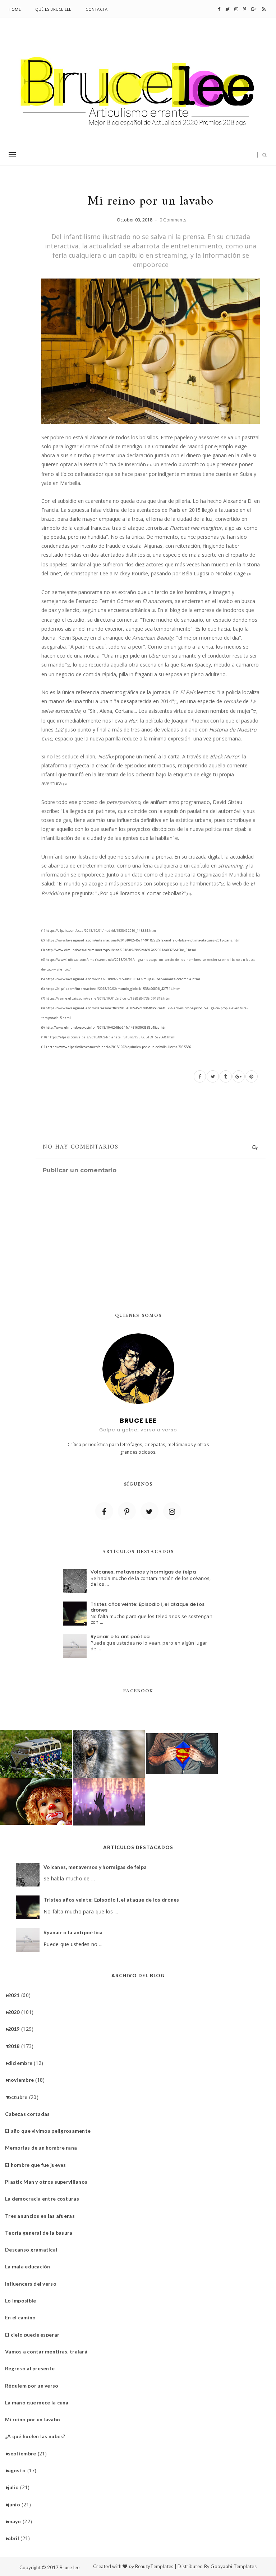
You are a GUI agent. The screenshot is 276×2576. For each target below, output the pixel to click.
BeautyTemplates (154, 2566)
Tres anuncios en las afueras (43, 2216)
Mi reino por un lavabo (35, 2419)
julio (16, 2487)
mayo (17, 2521)
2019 (17, 2029)
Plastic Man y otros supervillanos (49, 2182)
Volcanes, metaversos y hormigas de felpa (143, 1572)
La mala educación (30, 2266)
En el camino (23, 2317)
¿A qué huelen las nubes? (38, 2436)
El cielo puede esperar (35, 2335)
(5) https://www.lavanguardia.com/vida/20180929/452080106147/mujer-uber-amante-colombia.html (121, 979)
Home (15, 9)
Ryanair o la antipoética (120, 1637)
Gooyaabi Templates (234, 2566)
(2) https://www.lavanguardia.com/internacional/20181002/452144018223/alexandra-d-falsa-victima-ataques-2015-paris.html (141, 940)
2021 (17, 1995)
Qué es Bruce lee (53, 9)
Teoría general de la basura (42, 2233)
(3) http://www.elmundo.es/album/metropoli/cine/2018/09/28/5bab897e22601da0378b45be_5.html (119, 950)
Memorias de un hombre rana (44, 2148)
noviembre (24, 2080)
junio (17, 2504)
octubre (20, 2097)
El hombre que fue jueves (38, 2165)
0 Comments (173, 220)
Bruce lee (70, 2567)
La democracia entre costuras (45, 2199)
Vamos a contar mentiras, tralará (49, 2351)
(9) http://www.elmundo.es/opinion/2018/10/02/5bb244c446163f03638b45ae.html (105, 1027)
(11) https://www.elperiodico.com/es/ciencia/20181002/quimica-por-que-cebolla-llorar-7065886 (116, 1047)
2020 (17, 2012)
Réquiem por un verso (34, 2386)
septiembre (25, 2453)
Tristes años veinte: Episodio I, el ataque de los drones (148, 1607)
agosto (20, 2470)
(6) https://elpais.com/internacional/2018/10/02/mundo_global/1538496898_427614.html (111, 989)
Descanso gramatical (34, 2250)
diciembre (23, 2063)
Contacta (96, 9)
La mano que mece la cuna (40, 2402)
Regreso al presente (33, 2368)
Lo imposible (23, 2301)
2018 (17, 2046)
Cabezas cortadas (30, 2114)
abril (16, 2538)
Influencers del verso (33, 2284)
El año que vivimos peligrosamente (50, 2131)
